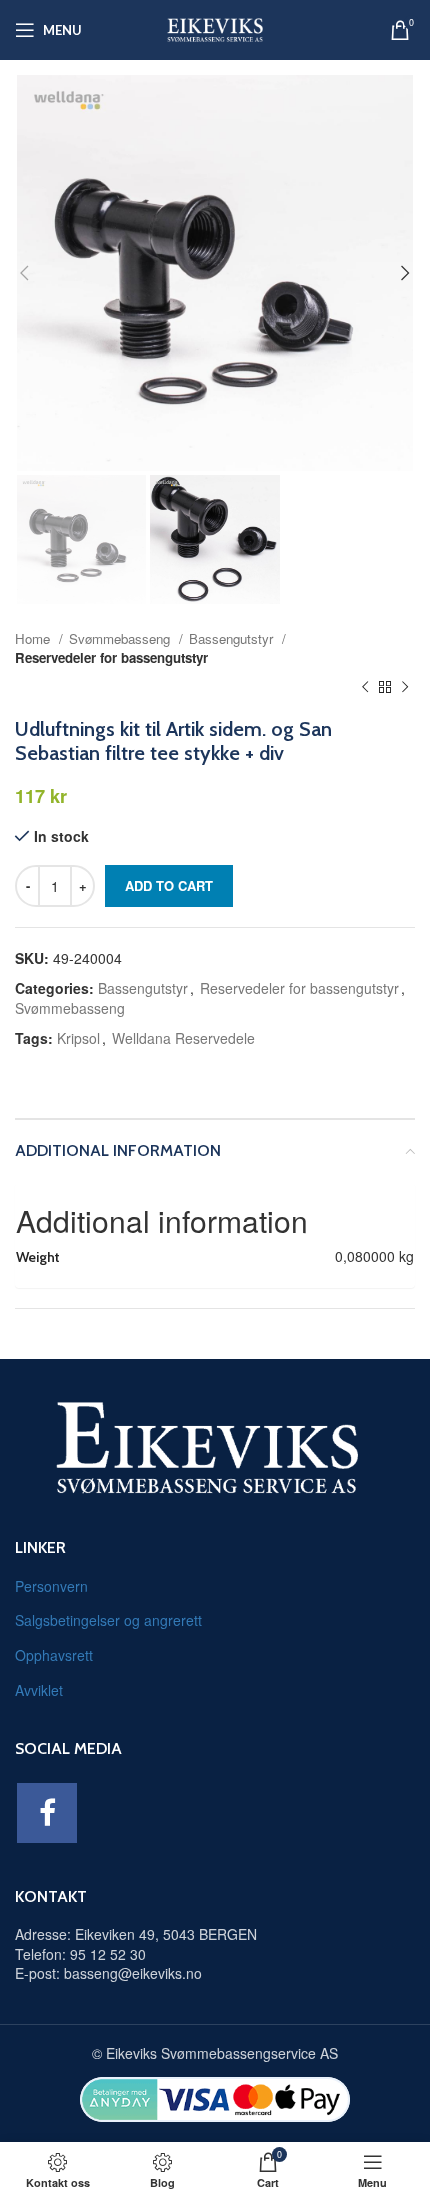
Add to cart (169, 885)
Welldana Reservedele (183, 1038)
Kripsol (78, 1038)
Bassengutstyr (233, 638)
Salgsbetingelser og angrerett (108, 1620)
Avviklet (39, 1690)
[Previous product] (365, 687)
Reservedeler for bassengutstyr (111, 657)
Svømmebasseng (121, 638)
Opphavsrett (54, 1655)
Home (34, 638)
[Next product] (405, 687)
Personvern (51, 1586)
